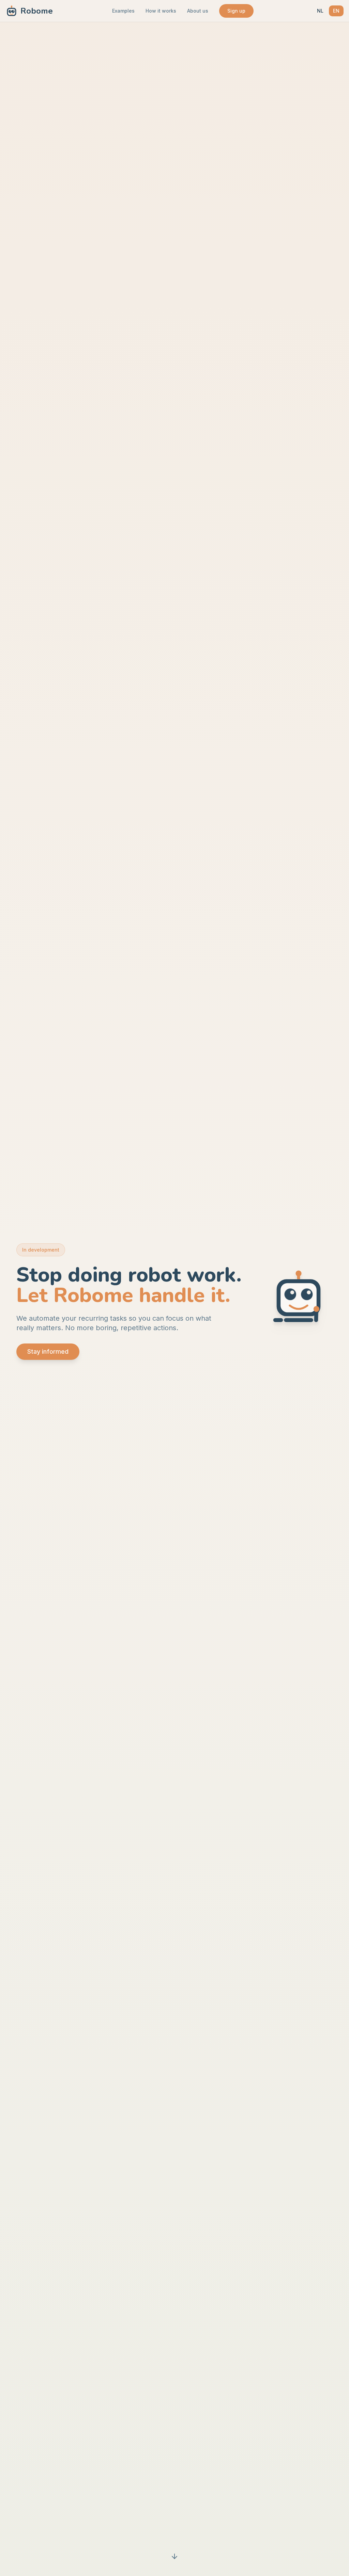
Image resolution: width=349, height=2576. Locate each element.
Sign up (236, 11)
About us (198, 11)
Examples (123, 11)
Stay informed (48, 1351)
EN (336, 11)
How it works (161, 11)
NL (320, 11)
